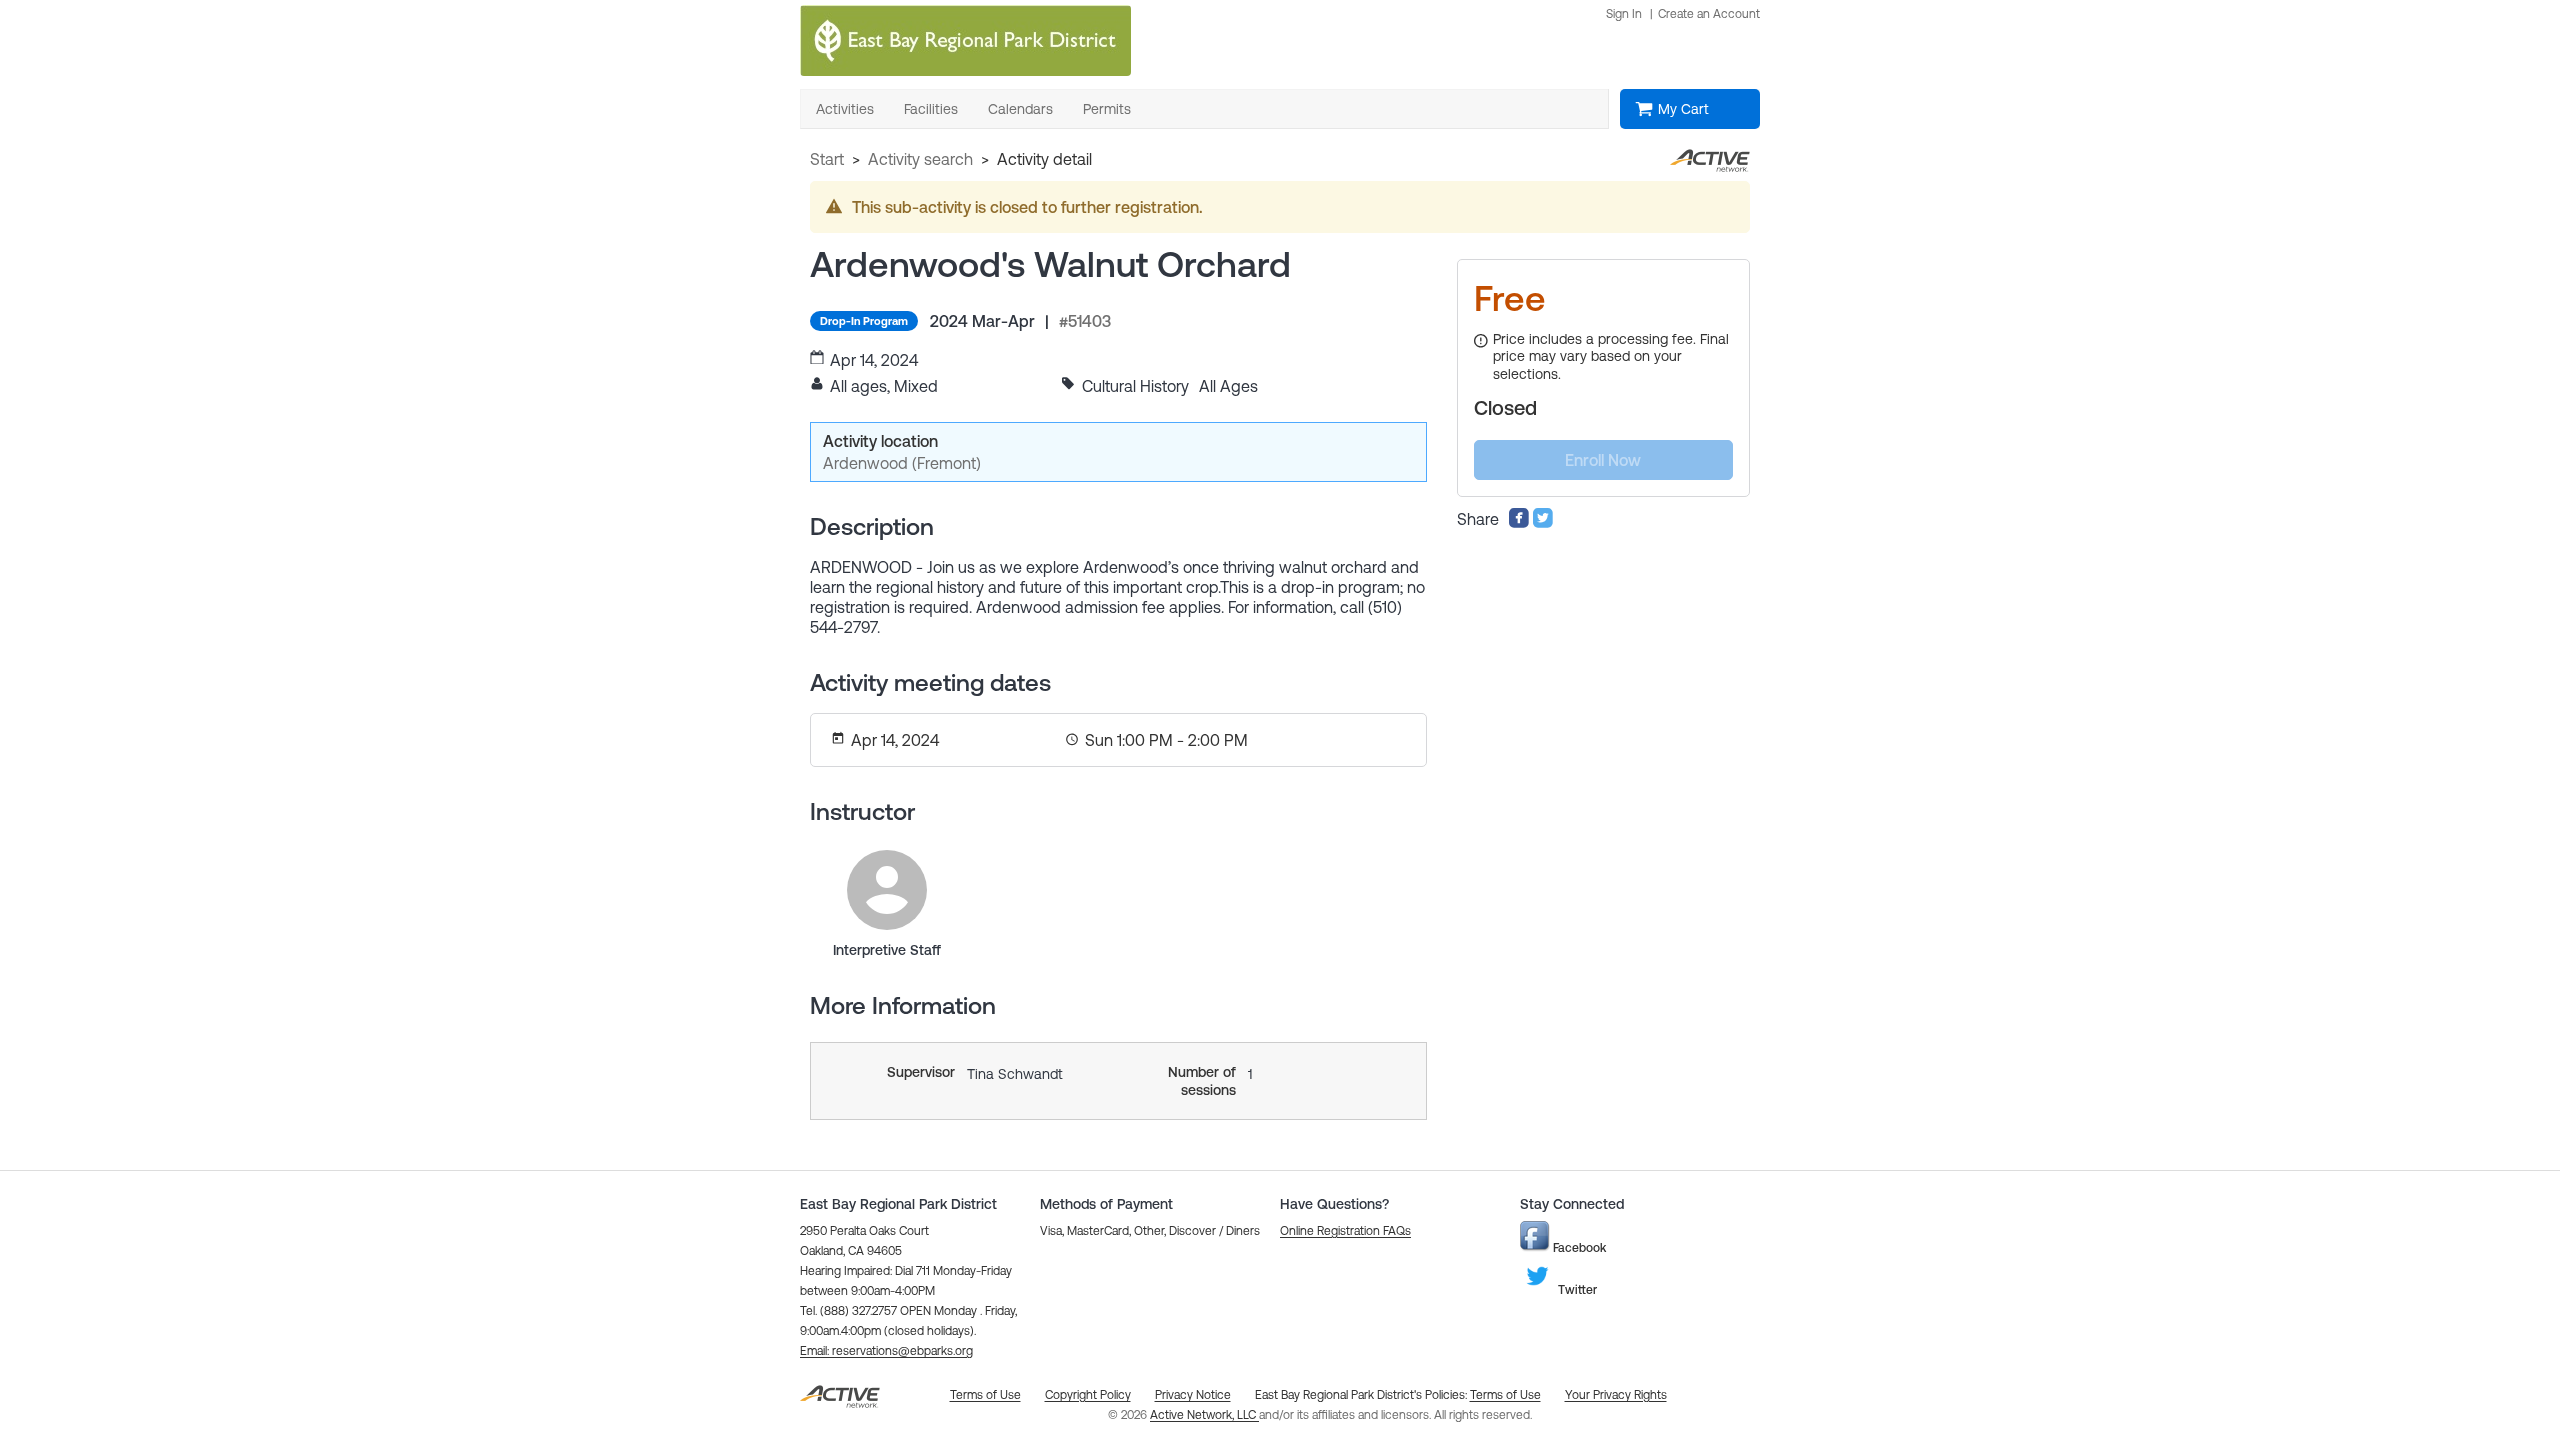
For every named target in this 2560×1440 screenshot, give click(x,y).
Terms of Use (1505, 1395)
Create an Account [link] (1709, 14)
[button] (886, 1351)
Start (827, 159)
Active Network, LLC (1204, 1415)
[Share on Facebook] (1519, 523)
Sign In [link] (1624, 14)
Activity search (920, 159)
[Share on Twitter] (1543, 523)
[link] (887, 890)
